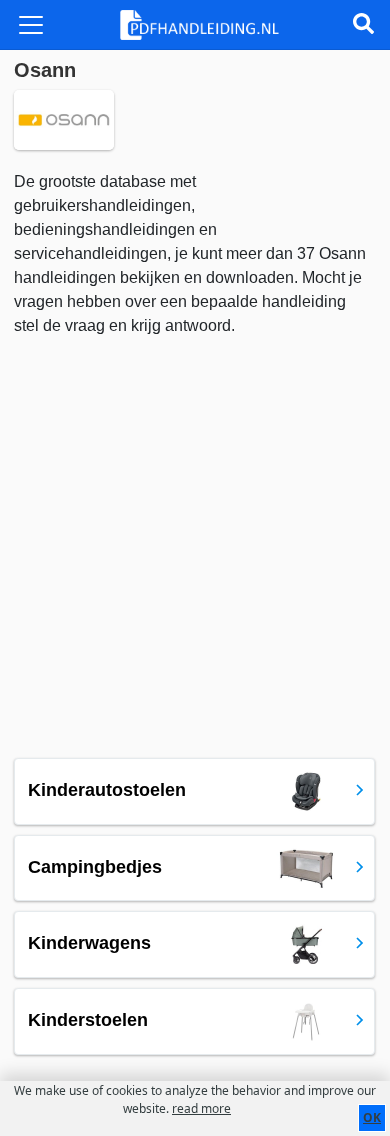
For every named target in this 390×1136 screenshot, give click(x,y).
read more (201, 1108)
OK (372, 1117)
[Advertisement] (195, 543)
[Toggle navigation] (31, 25)
